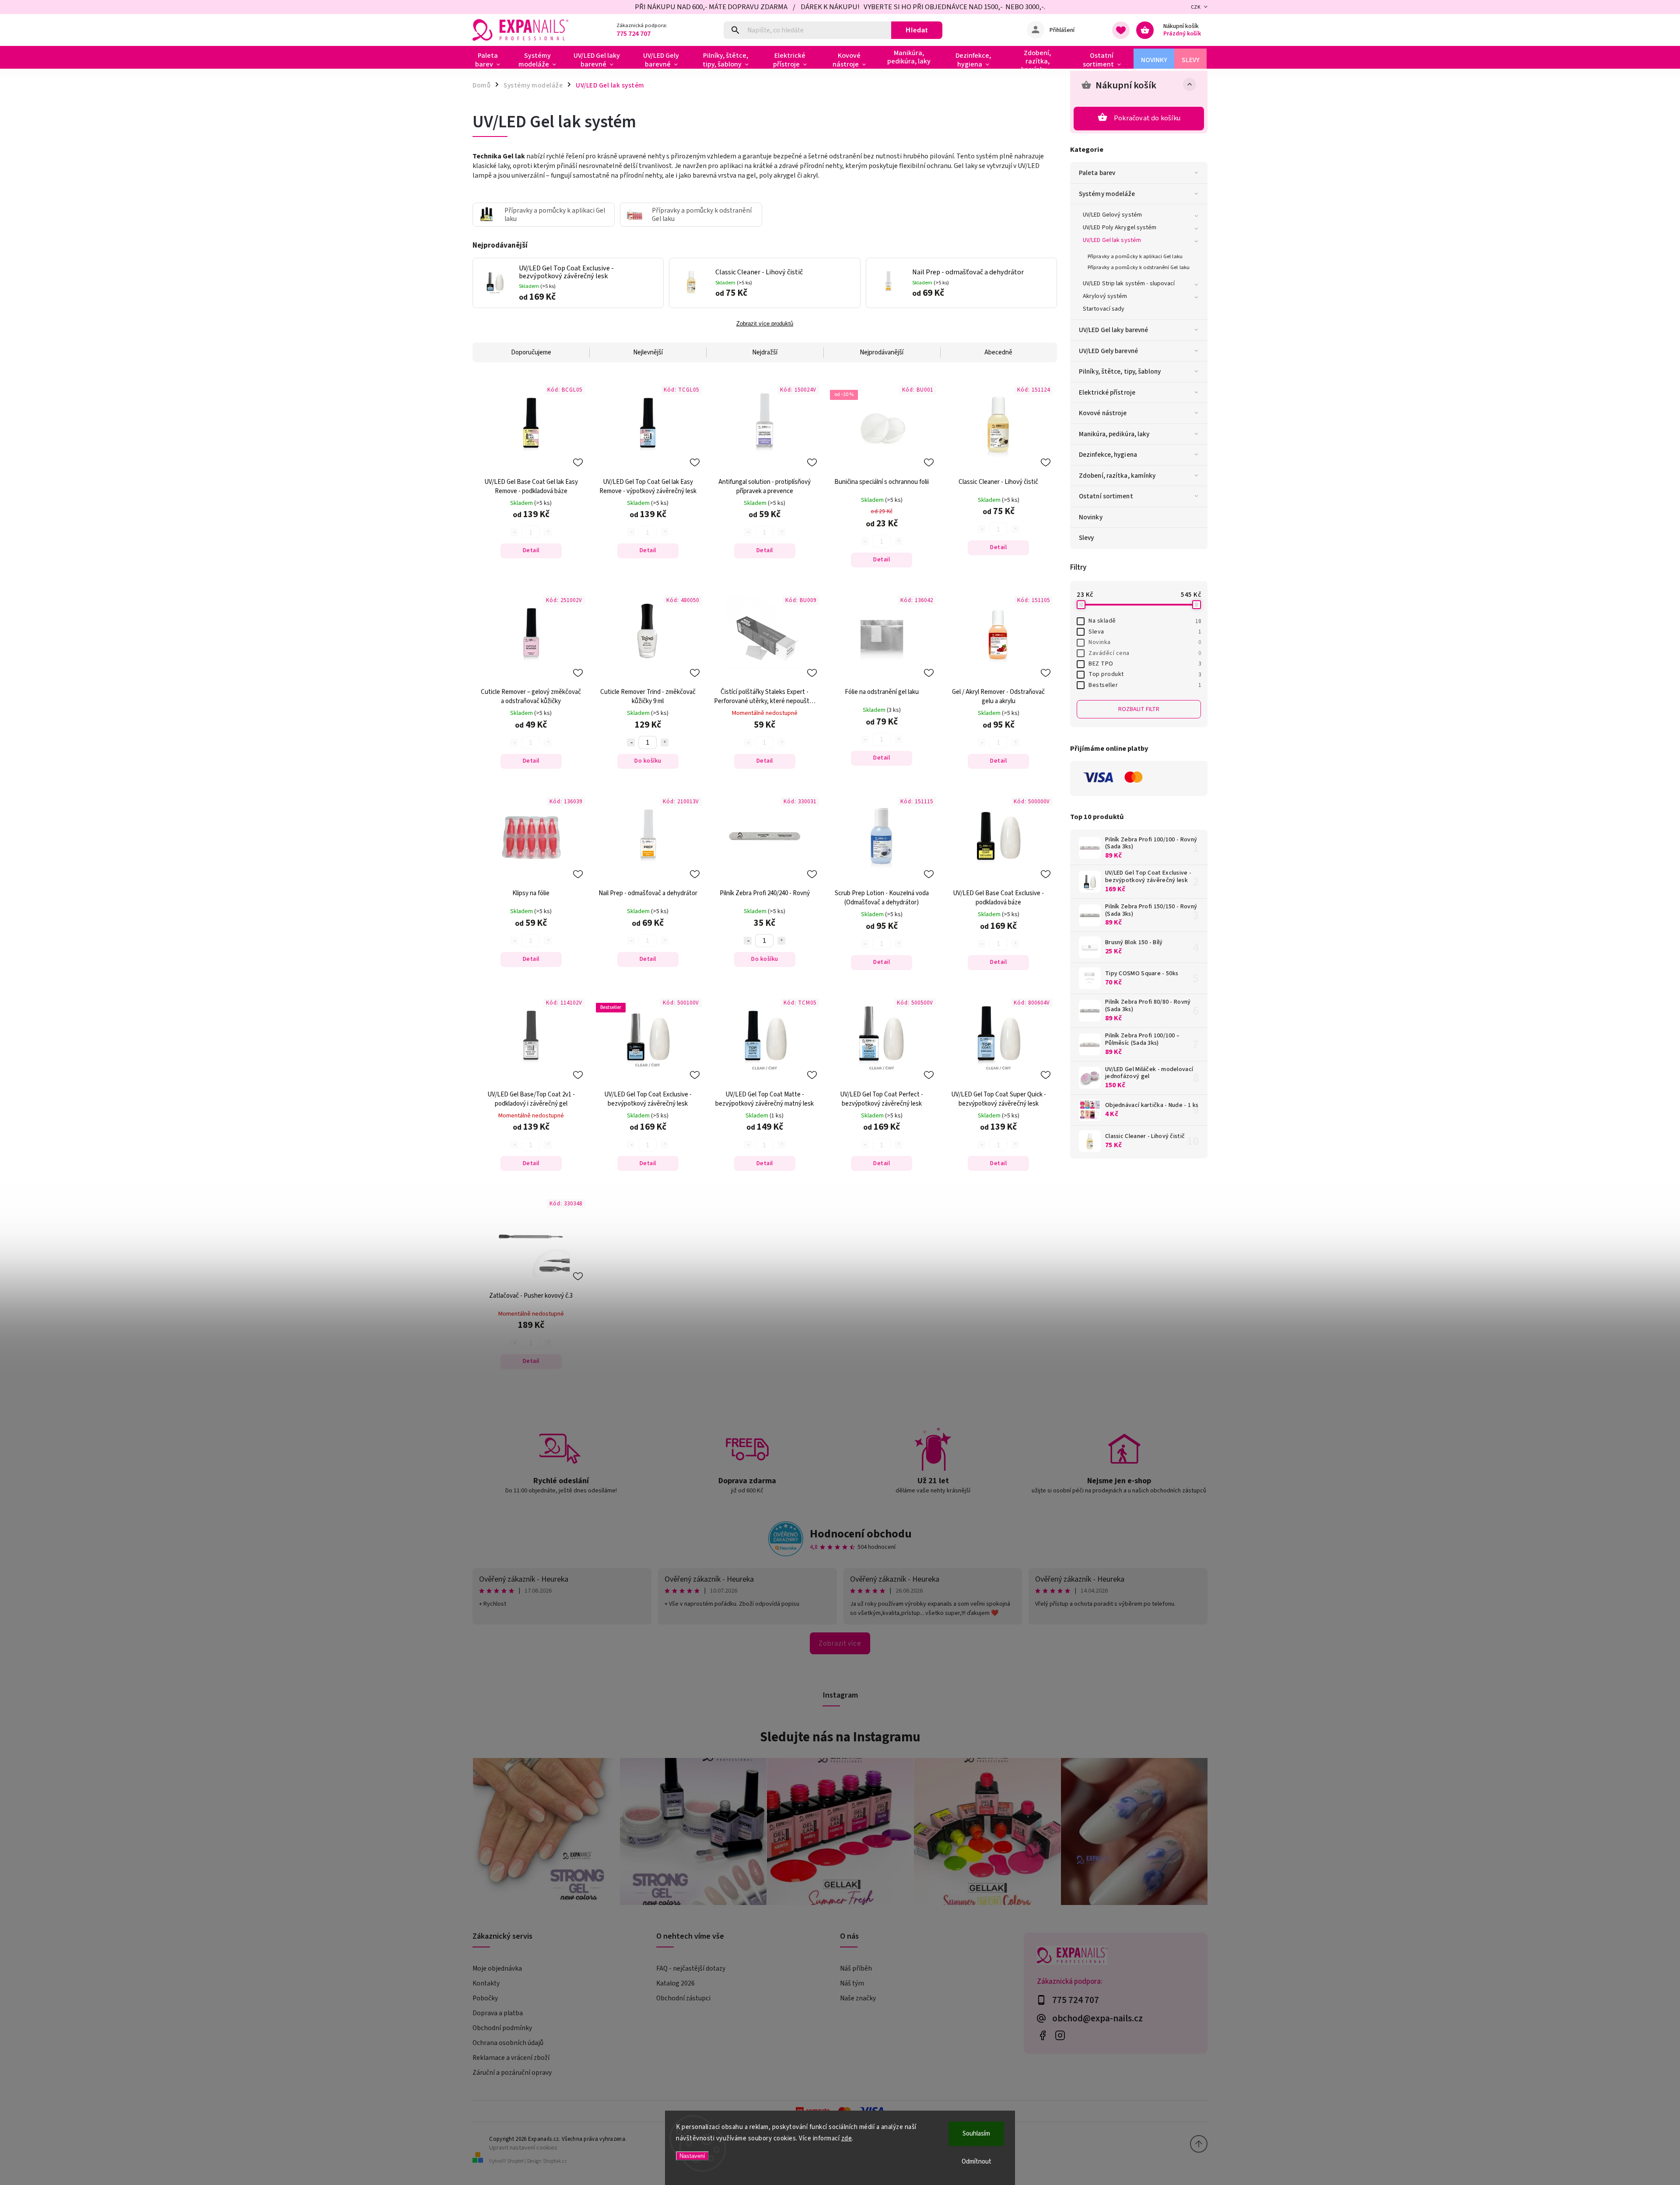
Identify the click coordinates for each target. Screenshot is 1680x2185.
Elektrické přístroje (1107, 392)
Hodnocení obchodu (861, 1534)
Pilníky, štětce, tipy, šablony (1120, 371)
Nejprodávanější (882, 352)
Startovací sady (1104, 309)
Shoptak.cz (555, 2161)
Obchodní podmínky (502, 2028)
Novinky (1091, 517)
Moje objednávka (497, 1968)
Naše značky (858, 1998)
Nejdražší (765, 352)
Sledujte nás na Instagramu (840, 1737)
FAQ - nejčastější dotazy (691, 1968)
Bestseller (1145, 685)
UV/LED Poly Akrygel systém (1120, 228)
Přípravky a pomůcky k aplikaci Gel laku (1135, 256)
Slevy (1087, 538)
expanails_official (1060, 2036)
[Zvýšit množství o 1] (665, 742)
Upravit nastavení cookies (523, 2148)
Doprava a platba (498, 2013)
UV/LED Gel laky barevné (1113, 330)
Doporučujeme (531, 352)
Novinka (1145, 642)
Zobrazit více (840, 1643)
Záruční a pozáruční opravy (512, 2073)
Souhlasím (976, 2134)
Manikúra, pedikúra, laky (1114, 434)
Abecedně (998, 352)
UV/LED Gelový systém (1112, 215)
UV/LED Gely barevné (1108, 351)
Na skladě (1145, 621)
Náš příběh (856, 1968)
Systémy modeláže (1107, 194)
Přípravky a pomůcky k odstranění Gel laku (1139, 267)
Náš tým (852, 1983)
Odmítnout (976, 2162)
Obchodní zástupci (683, 1998)
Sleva (1145, 632)
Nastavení (692, 2156)
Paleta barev (1097, 173)
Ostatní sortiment (1106, 496)
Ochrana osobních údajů (508, 2043)
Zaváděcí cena (1145, 653)
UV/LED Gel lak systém (1112, 240)
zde (847, 2138)
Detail (531, 550)
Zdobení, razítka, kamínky (1117, 476)
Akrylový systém (1105, 296)
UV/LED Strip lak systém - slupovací (1129, 284)
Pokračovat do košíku (1147, 118)
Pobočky (485, 1998)
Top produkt (1145, 674)
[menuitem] (491, 60)
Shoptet (515, 2161)
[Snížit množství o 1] (631, 742)
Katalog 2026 (675, 1983)
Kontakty (486, 1983)
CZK (1196, 7)
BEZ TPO (1145, 664)
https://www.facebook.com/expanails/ (1042, 2036)
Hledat (917, 30)
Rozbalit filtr (1139, 709)
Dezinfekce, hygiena (1108, 455)
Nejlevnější (648, 352)
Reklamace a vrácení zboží (511, 2058)
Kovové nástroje (1103, 413)
